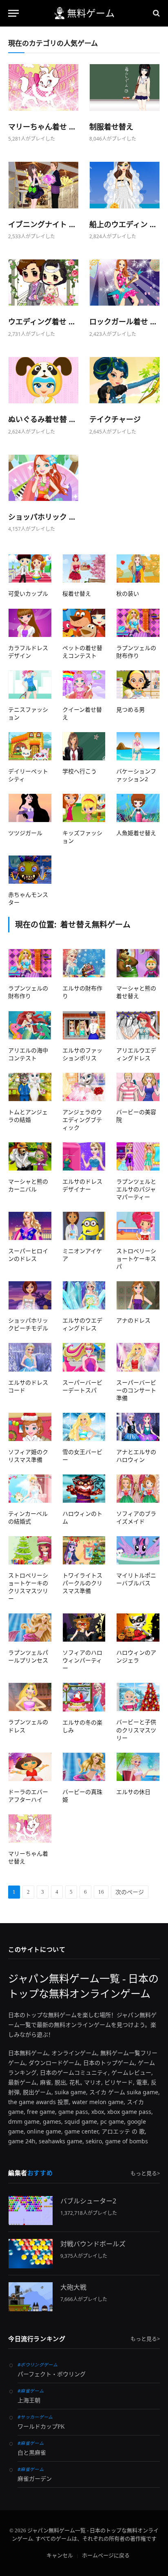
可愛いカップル (28, 593)
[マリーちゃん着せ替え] (43, 87)
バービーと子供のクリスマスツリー (136, 1730)
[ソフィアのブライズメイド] (138, 1489)
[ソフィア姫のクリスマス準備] (30, 1427)
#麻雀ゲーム (31, 2391)
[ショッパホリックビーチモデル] (30, 1295)
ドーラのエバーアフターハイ (28, 1796)
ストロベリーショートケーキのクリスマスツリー (28, 1587)
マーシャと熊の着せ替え (136, 992)
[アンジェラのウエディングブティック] (84, 1087)
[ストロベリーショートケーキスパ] (138, 1226)
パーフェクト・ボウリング (52, 2374)
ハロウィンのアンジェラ (136, 1656)
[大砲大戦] (31, 2297)
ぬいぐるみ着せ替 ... (42, 419)
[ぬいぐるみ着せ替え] (43, 380)
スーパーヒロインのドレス (28, 1255)
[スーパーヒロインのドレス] (30, 1226)
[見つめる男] (138, 685)
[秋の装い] (138, 569)
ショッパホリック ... (42, 517)
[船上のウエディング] (125, 185)
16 (101, 1892)
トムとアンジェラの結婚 (28, 1116)
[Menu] (13, 13)
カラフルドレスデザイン (28, 652)
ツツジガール (25, 833)
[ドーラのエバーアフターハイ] (30, 1767)
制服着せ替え (111, 127)
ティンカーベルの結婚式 (28, 1517)
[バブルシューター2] (31, 2211)
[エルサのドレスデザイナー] (84, 1156)
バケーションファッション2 (136, 775)
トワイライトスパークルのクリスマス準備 (82, 1583)
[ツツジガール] (30, 808)
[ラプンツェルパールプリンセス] (30, 1628)
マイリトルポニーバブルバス (136, 1579)
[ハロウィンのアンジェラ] (138, 1628)
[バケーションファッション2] (138, 746)
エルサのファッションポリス (82, 1054)
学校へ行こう (80, 771)
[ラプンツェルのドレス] (30, 1697)
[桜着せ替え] (84, 569)
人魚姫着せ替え (136, 833)
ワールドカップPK (41, 2427)
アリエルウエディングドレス (136, 1054)
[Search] (156, 13)
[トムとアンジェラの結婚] (30, 1087)
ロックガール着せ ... (123, 322)
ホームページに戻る (106, 2555)
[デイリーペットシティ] (30, 746)
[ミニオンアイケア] (84, 1226)
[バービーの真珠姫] (84, 1767)
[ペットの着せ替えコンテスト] (84, 623)
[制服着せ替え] (125, 87)
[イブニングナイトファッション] (43, 185)
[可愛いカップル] (30, 569)
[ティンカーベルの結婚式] (30, 1489)
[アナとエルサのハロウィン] (138, 1427)
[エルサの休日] (138, 1767)
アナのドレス (133, 1320)
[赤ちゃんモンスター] (30, 870)
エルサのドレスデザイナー (82, 1185)
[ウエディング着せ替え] (43, 283)
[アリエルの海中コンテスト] (30, 1025)
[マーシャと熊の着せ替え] (138, 963)
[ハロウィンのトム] (84, 1489)
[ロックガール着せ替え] (125, 283)
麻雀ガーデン (35, 2479)
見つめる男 (130, 709)
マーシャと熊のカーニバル (28, 1185)
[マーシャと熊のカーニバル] (30, 1156)
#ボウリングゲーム (38, 2365)
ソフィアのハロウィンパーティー (82, 1660)
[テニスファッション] (30, 685)
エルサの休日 (133, 1792)
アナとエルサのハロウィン (136, 1456)
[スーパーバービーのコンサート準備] (138, 1357)
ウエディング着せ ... (41, 322)
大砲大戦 (73, 2287)
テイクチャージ (115, 419)
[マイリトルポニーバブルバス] (138, 1550)
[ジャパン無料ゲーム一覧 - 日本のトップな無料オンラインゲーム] (84, 13)
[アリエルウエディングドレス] (138, 1025)
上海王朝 (29, 2401)
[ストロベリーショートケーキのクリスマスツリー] (30, 1550)
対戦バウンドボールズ (93, 2244)
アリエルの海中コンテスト (28, 1054)
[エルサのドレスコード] (30, 1357)
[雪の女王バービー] (84, 1427)
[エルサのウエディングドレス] (84, 1295)
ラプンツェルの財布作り (136, 652)
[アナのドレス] (138, 1295)
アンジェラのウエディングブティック (82, 1120)
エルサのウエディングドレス (82, 1324)
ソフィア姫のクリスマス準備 (28, 1456)
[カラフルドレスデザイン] (30, 623)
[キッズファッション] (84, 808)
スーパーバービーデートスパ (82, 1386)
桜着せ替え (77, 593)
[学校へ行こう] (84, 746)
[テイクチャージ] (125, 380)
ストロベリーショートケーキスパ (136, 1259)
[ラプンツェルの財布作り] (138, 623)
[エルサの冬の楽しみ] (84, 1697)
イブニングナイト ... (42, 224)
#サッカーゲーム (35, 2417)
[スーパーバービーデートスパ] (84, 1357)
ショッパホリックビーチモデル (28, 1324)
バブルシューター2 (88, 2201)
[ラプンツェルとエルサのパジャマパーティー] (138, 1156)
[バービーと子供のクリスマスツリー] (138, 1697)
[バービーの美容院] (138, 1087)
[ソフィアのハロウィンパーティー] (84, 1628)
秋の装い (128, 593)
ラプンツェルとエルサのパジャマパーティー (136, 1189)
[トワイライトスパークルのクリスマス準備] (84, 1550)
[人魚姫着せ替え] (138, 808)
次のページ (130, 1892)
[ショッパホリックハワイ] (43, 478)
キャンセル (60, 2555)
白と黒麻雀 (32, 2453)
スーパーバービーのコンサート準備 (136, 1390)
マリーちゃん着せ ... (42, 127)
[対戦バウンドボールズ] (31, 2253)
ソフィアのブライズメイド (136, 1517)
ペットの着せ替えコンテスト (82, 652)
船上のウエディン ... (123, 224)
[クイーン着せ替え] (84, 685)
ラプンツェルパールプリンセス (28, 1656)
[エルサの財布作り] (84, 963)
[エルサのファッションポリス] (84, 1025)
